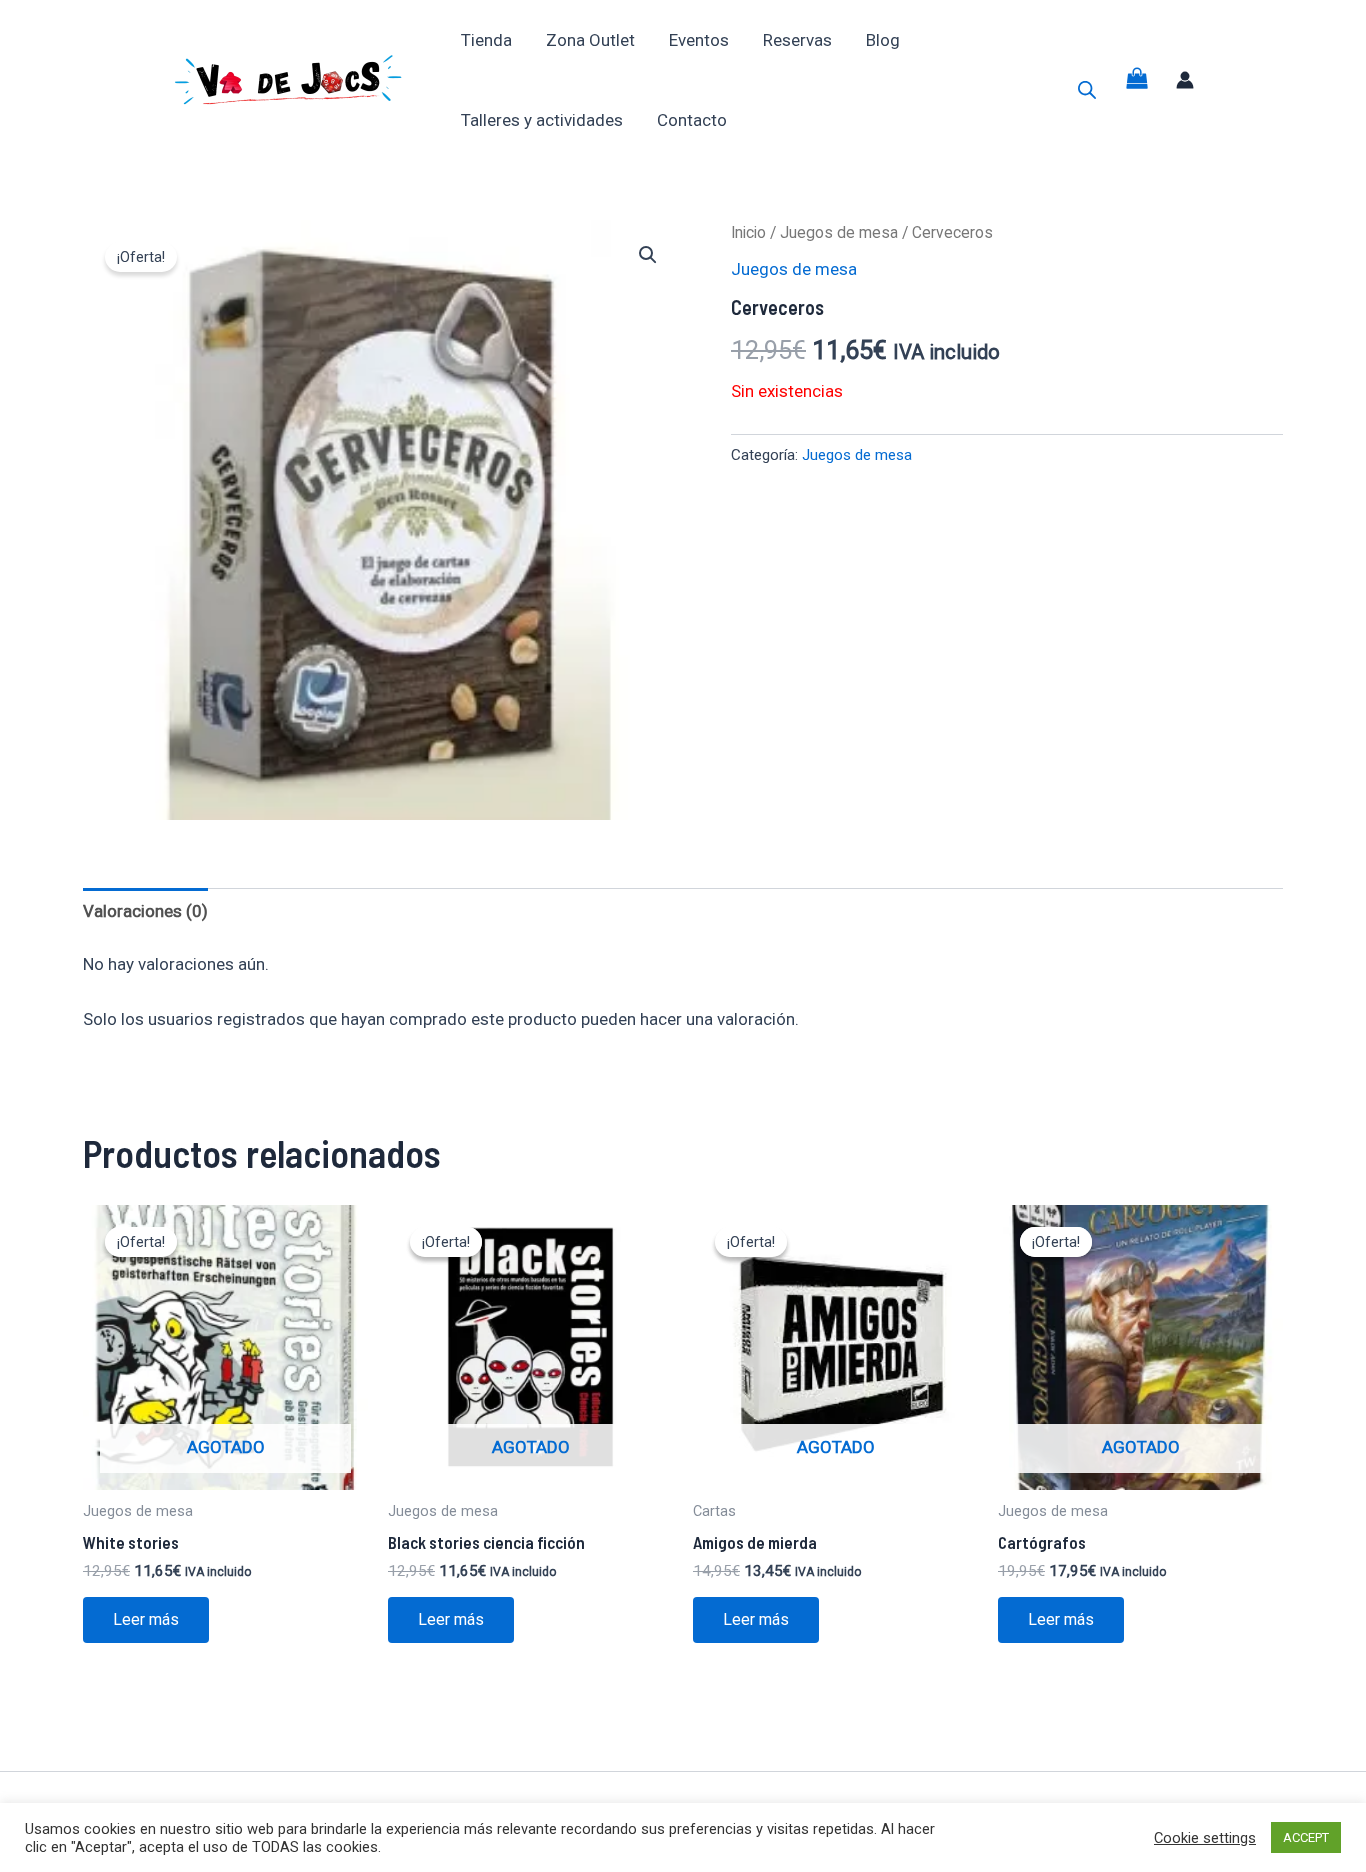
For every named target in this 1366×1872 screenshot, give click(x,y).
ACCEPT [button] (1306, 1837)
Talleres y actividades (542, 120)
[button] (648, 255)
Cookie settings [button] (1205, 1838)
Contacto (692, 120)
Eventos (699, 40)
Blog (883, 40)
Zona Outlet (590, 40)
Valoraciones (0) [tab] (145, 911)
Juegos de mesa (839, 232)
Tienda (486, 40)
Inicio (748, 232)
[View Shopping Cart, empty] (1137, 80)
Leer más (146, 1619)
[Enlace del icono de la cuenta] (1185, 80)
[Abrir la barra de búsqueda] (1087, 90)
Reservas (797, 40)
